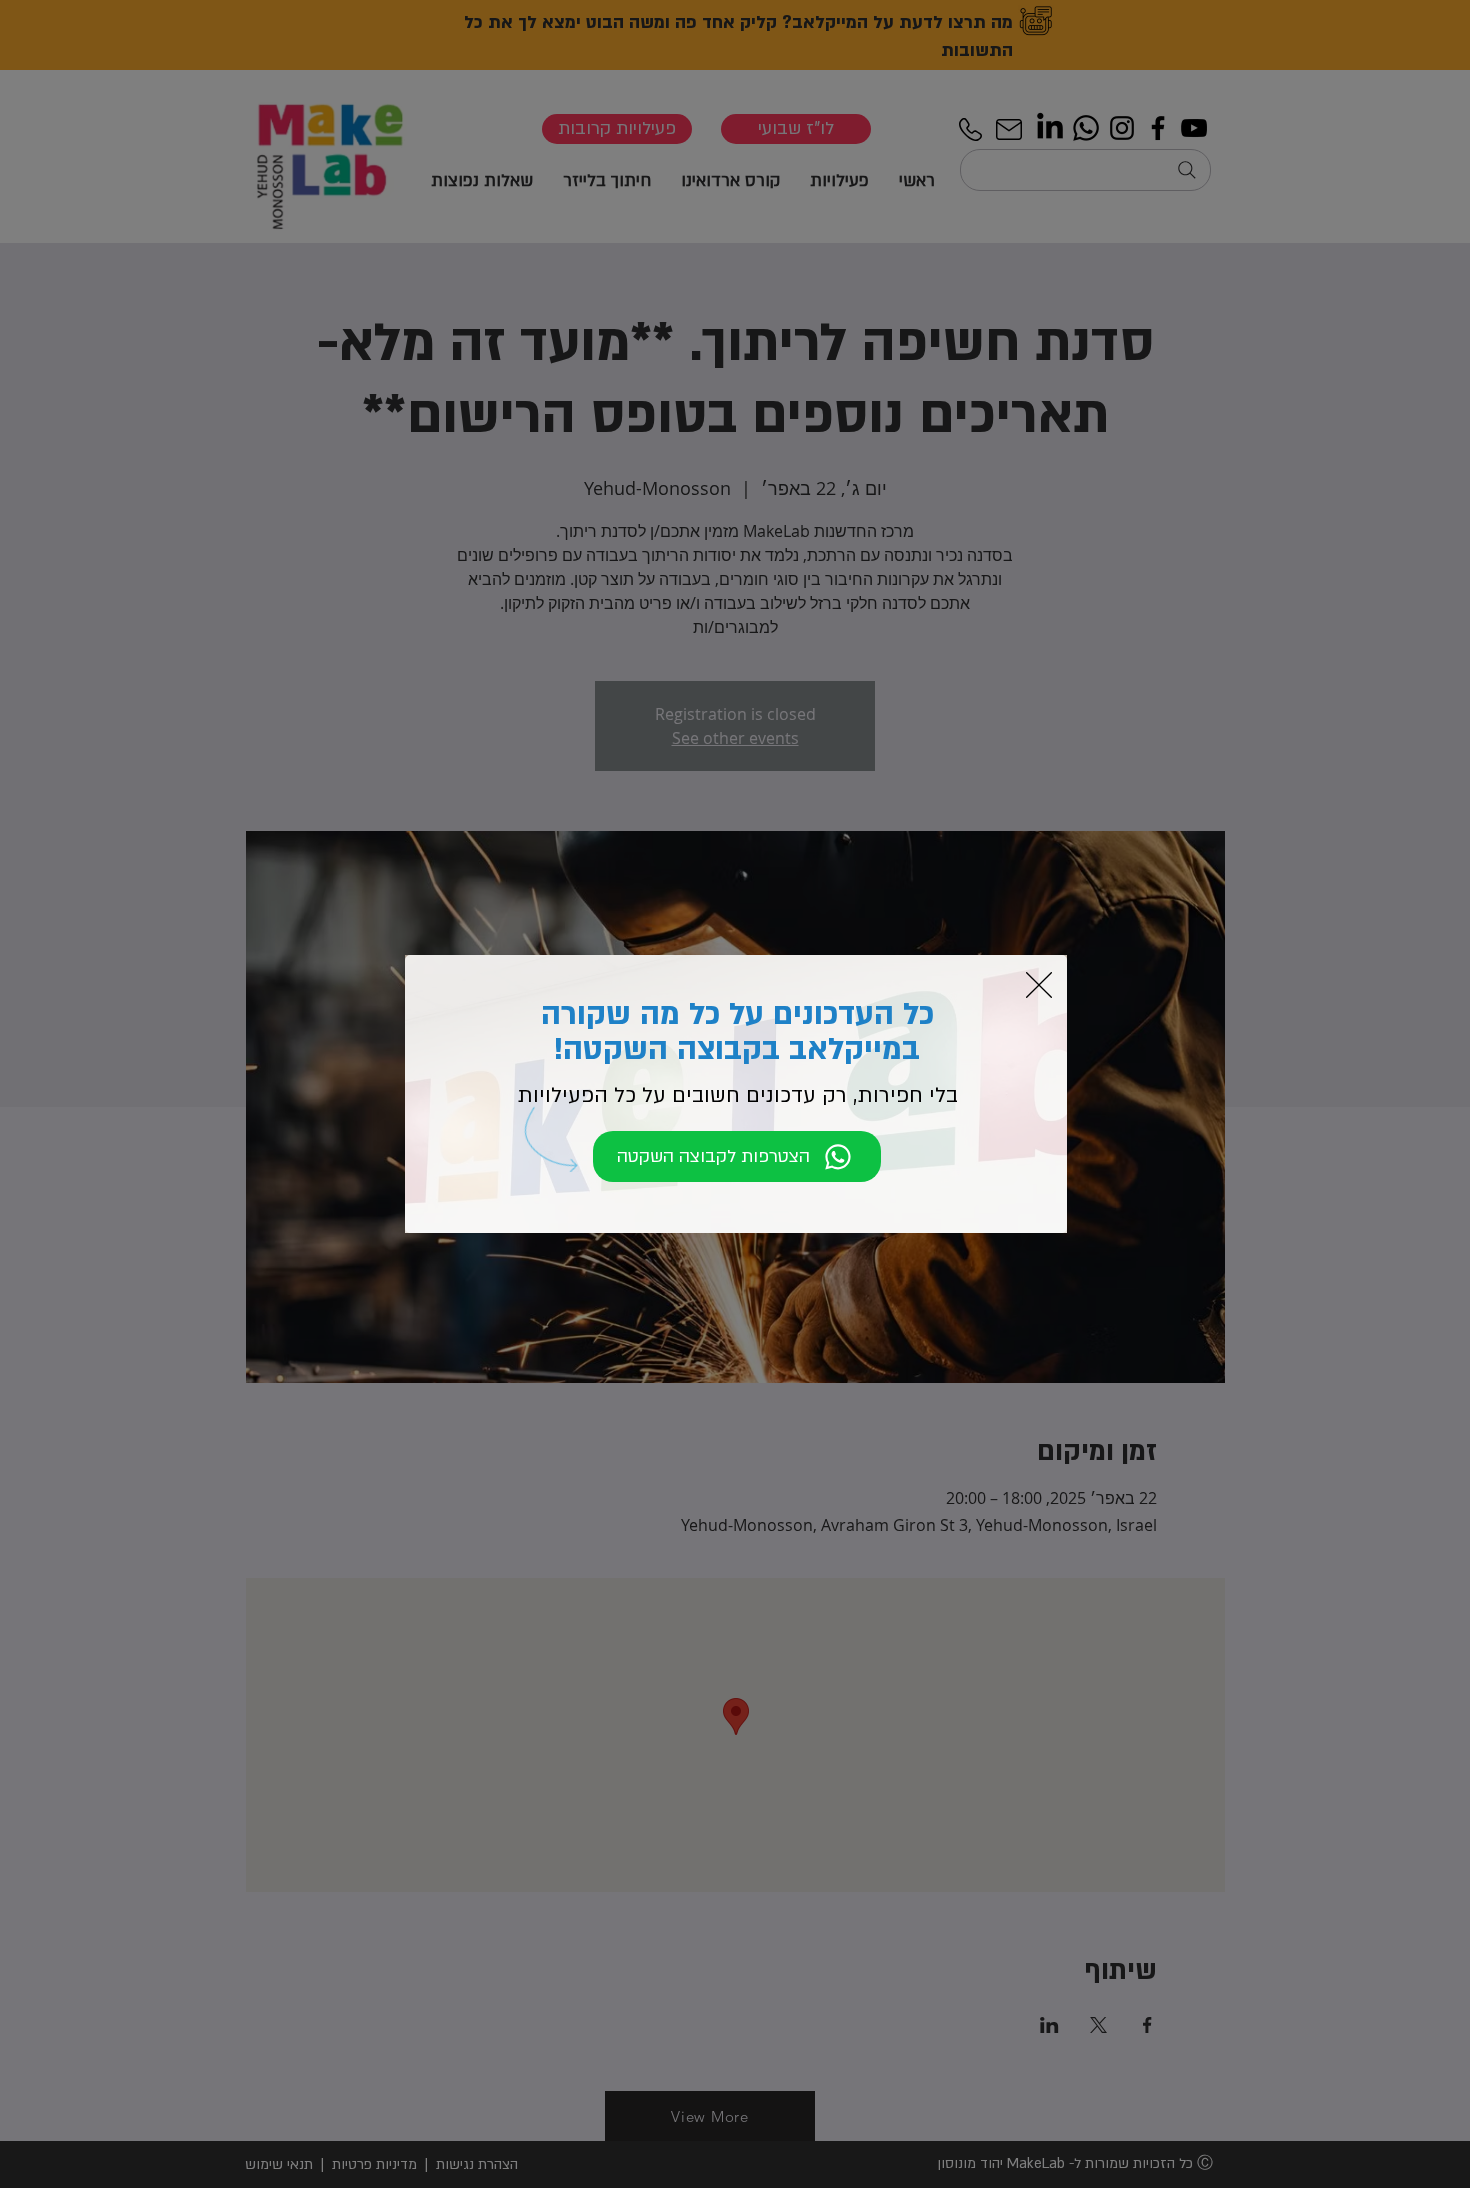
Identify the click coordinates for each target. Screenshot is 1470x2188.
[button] (1039, 985)
